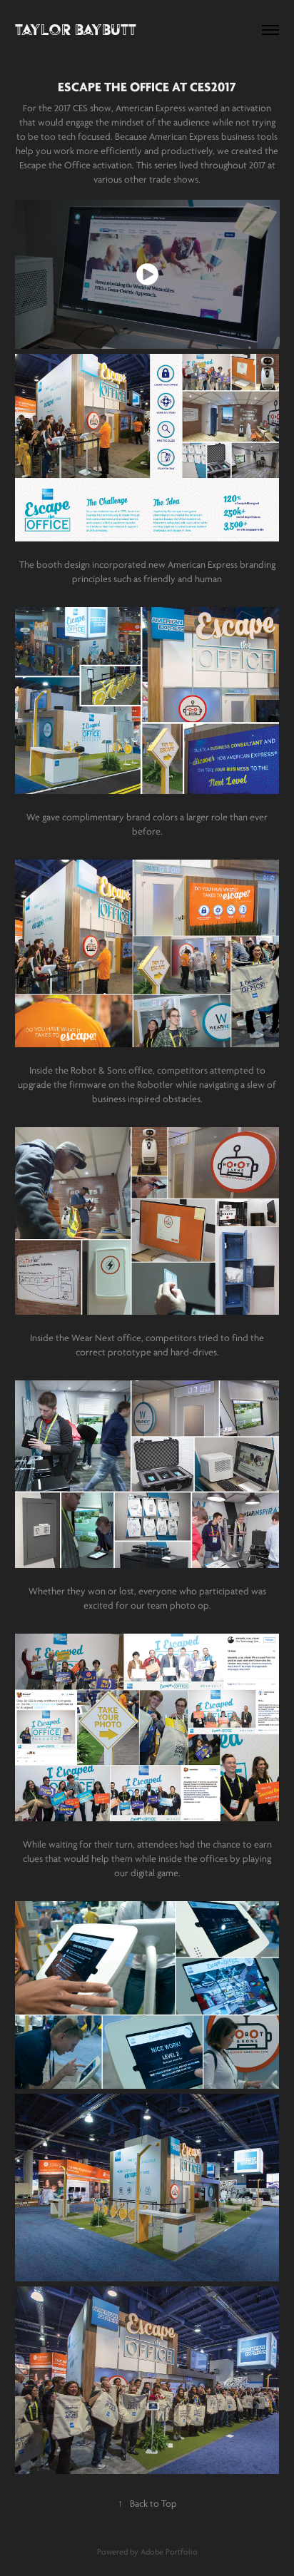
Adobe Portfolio (169, 2552)
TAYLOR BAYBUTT (76, 30)
